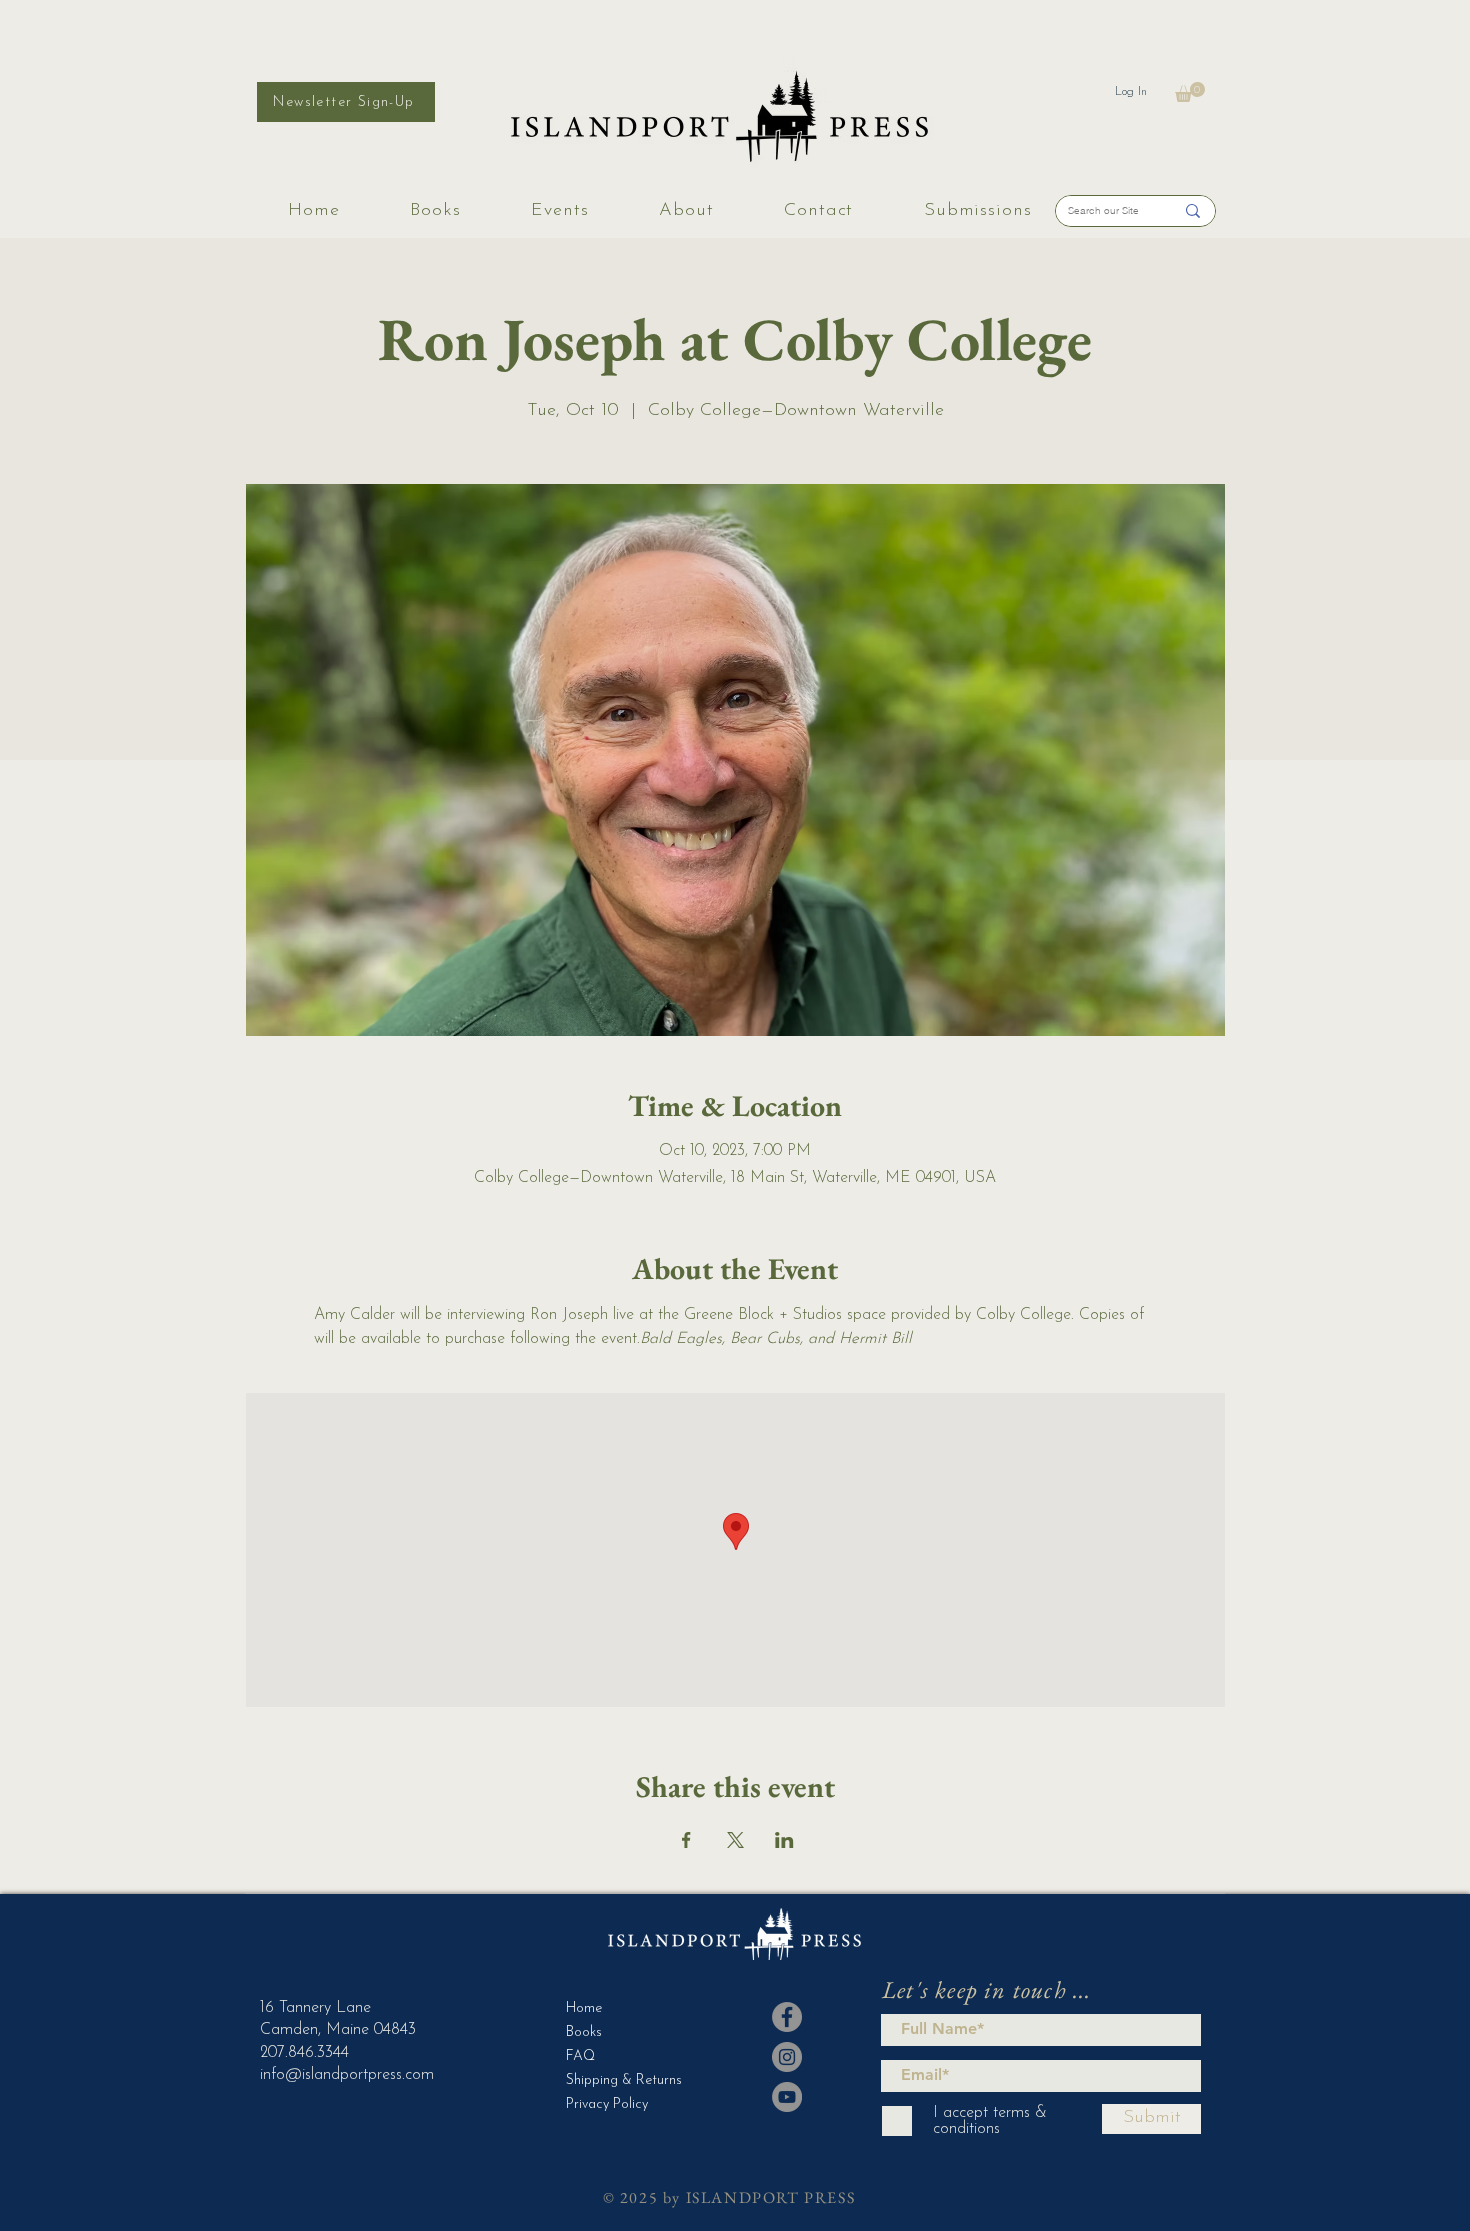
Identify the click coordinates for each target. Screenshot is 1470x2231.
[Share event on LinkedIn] (784, 1840)
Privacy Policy (607, 2104)
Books (584, 2032)
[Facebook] (787, 2017)
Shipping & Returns (615, 2080)
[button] (1190, 92)
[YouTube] (787, 2097)
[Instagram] (787, 2057)
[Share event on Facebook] (686, 1840)
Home (584, 2008)
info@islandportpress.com (347, 2075)
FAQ (580, 2056)
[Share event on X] (735, 1840)
